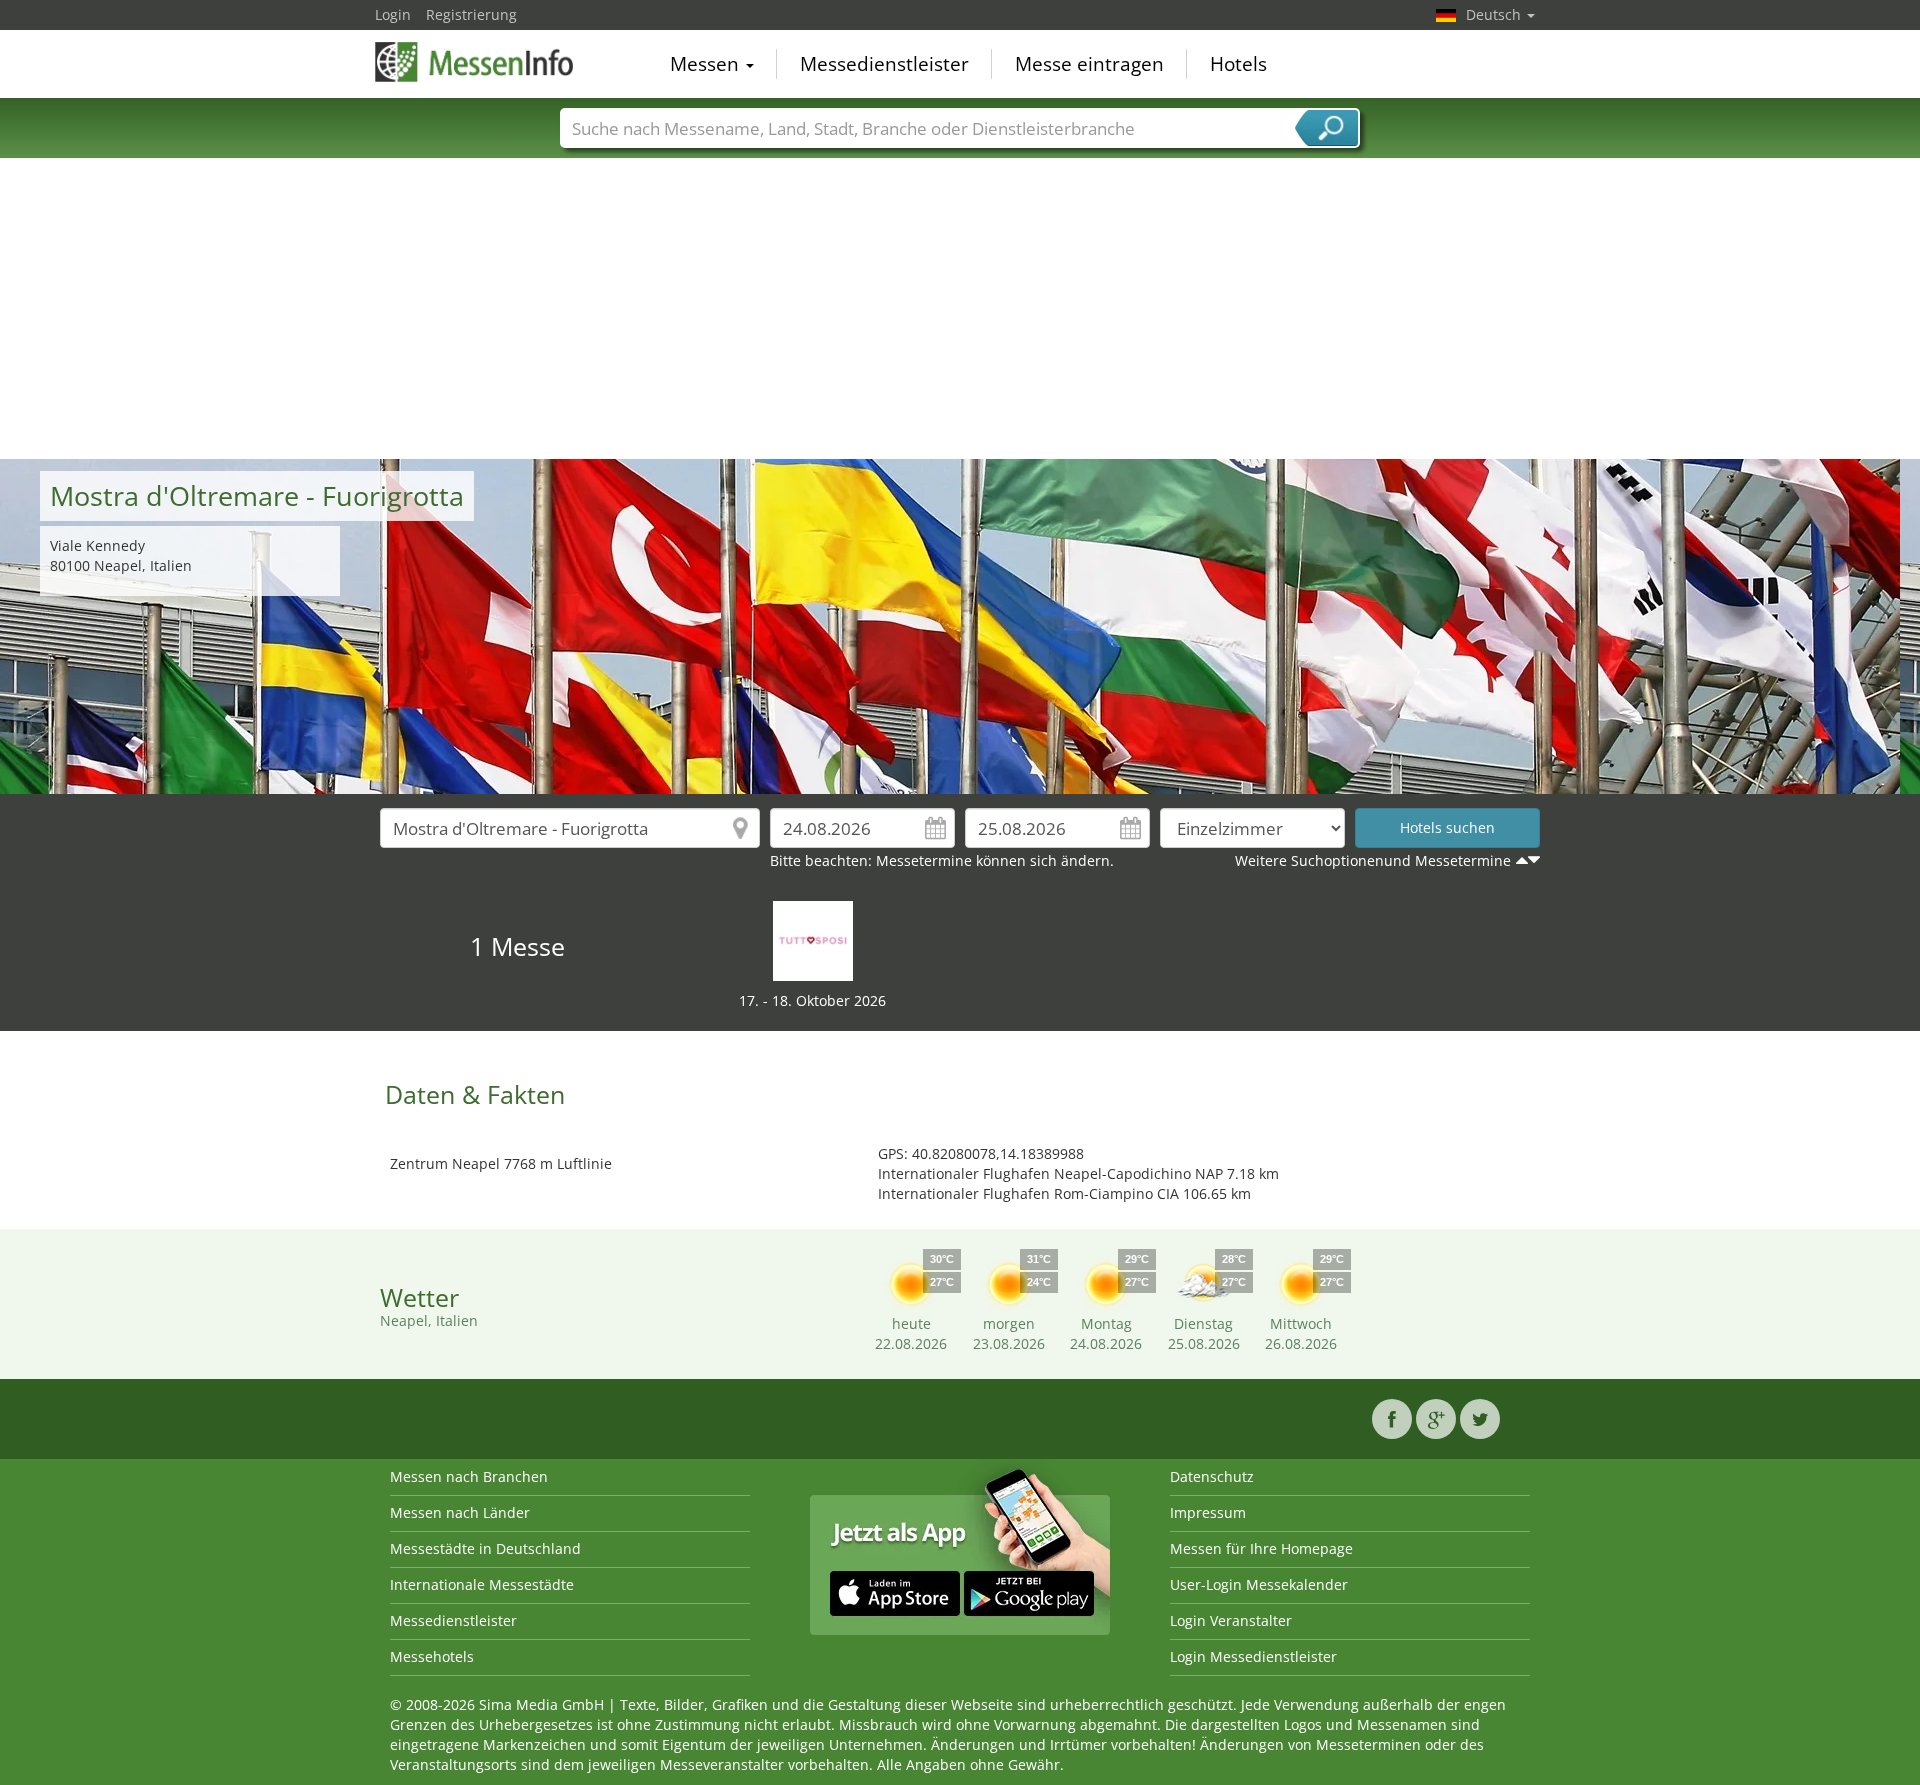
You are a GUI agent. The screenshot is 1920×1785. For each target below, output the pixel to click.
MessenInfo (475, 62)
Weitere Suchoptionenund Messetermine (1373, 860)
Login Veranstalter (1231, 1620)
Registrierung (471, 14)
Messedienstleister (884, 64)
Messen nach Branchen (469, 1476)
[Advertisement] (960, 309)
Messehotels (432, 1656)
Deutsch (1495, 14)
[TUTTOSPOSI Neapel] (813, 939)
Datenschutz (1212, 1476)
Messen (707, 64)
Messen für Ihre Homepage (1261, 1548)
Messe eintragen (1089, 64)
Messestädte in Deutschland (485, 1548)
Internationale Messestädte (482, 1584)
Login (393, 14)
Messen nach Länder (460, 1512)
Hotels (1238, 64)
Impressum (1208, 1512)
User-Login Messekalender (1259, 1584)
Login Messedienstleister (1253, 1656)
